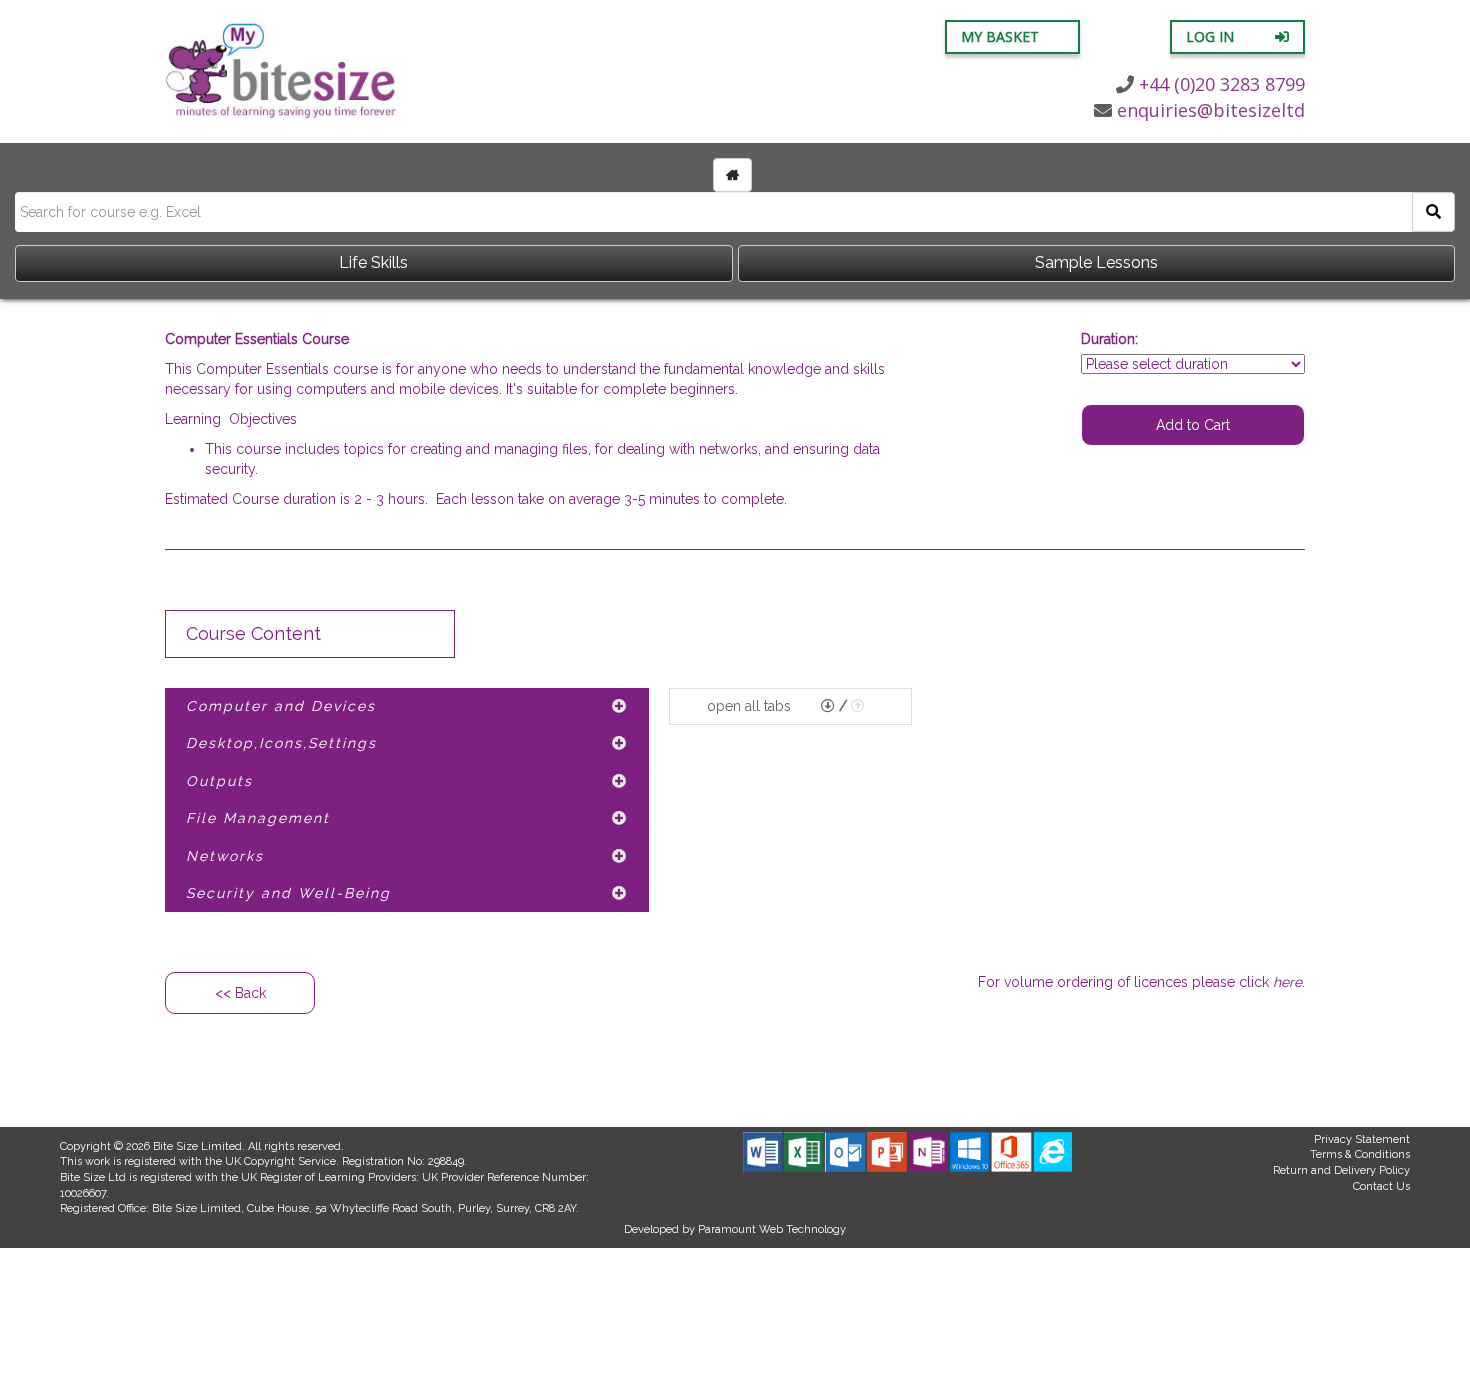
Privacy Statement (1362, 1139)
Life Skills (373, 262)
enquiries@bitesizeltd (1211, 110)
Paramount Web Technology (772, 1229)
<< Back (240, 993)
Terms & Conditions (1360, 1154)
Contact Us (1381, 1186)
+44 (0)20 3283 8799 (1222, 84)
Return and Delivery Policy (1341, 1170)
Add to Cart (1193, 425)
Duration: (1109, 339)
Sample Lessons (1096, 262)
